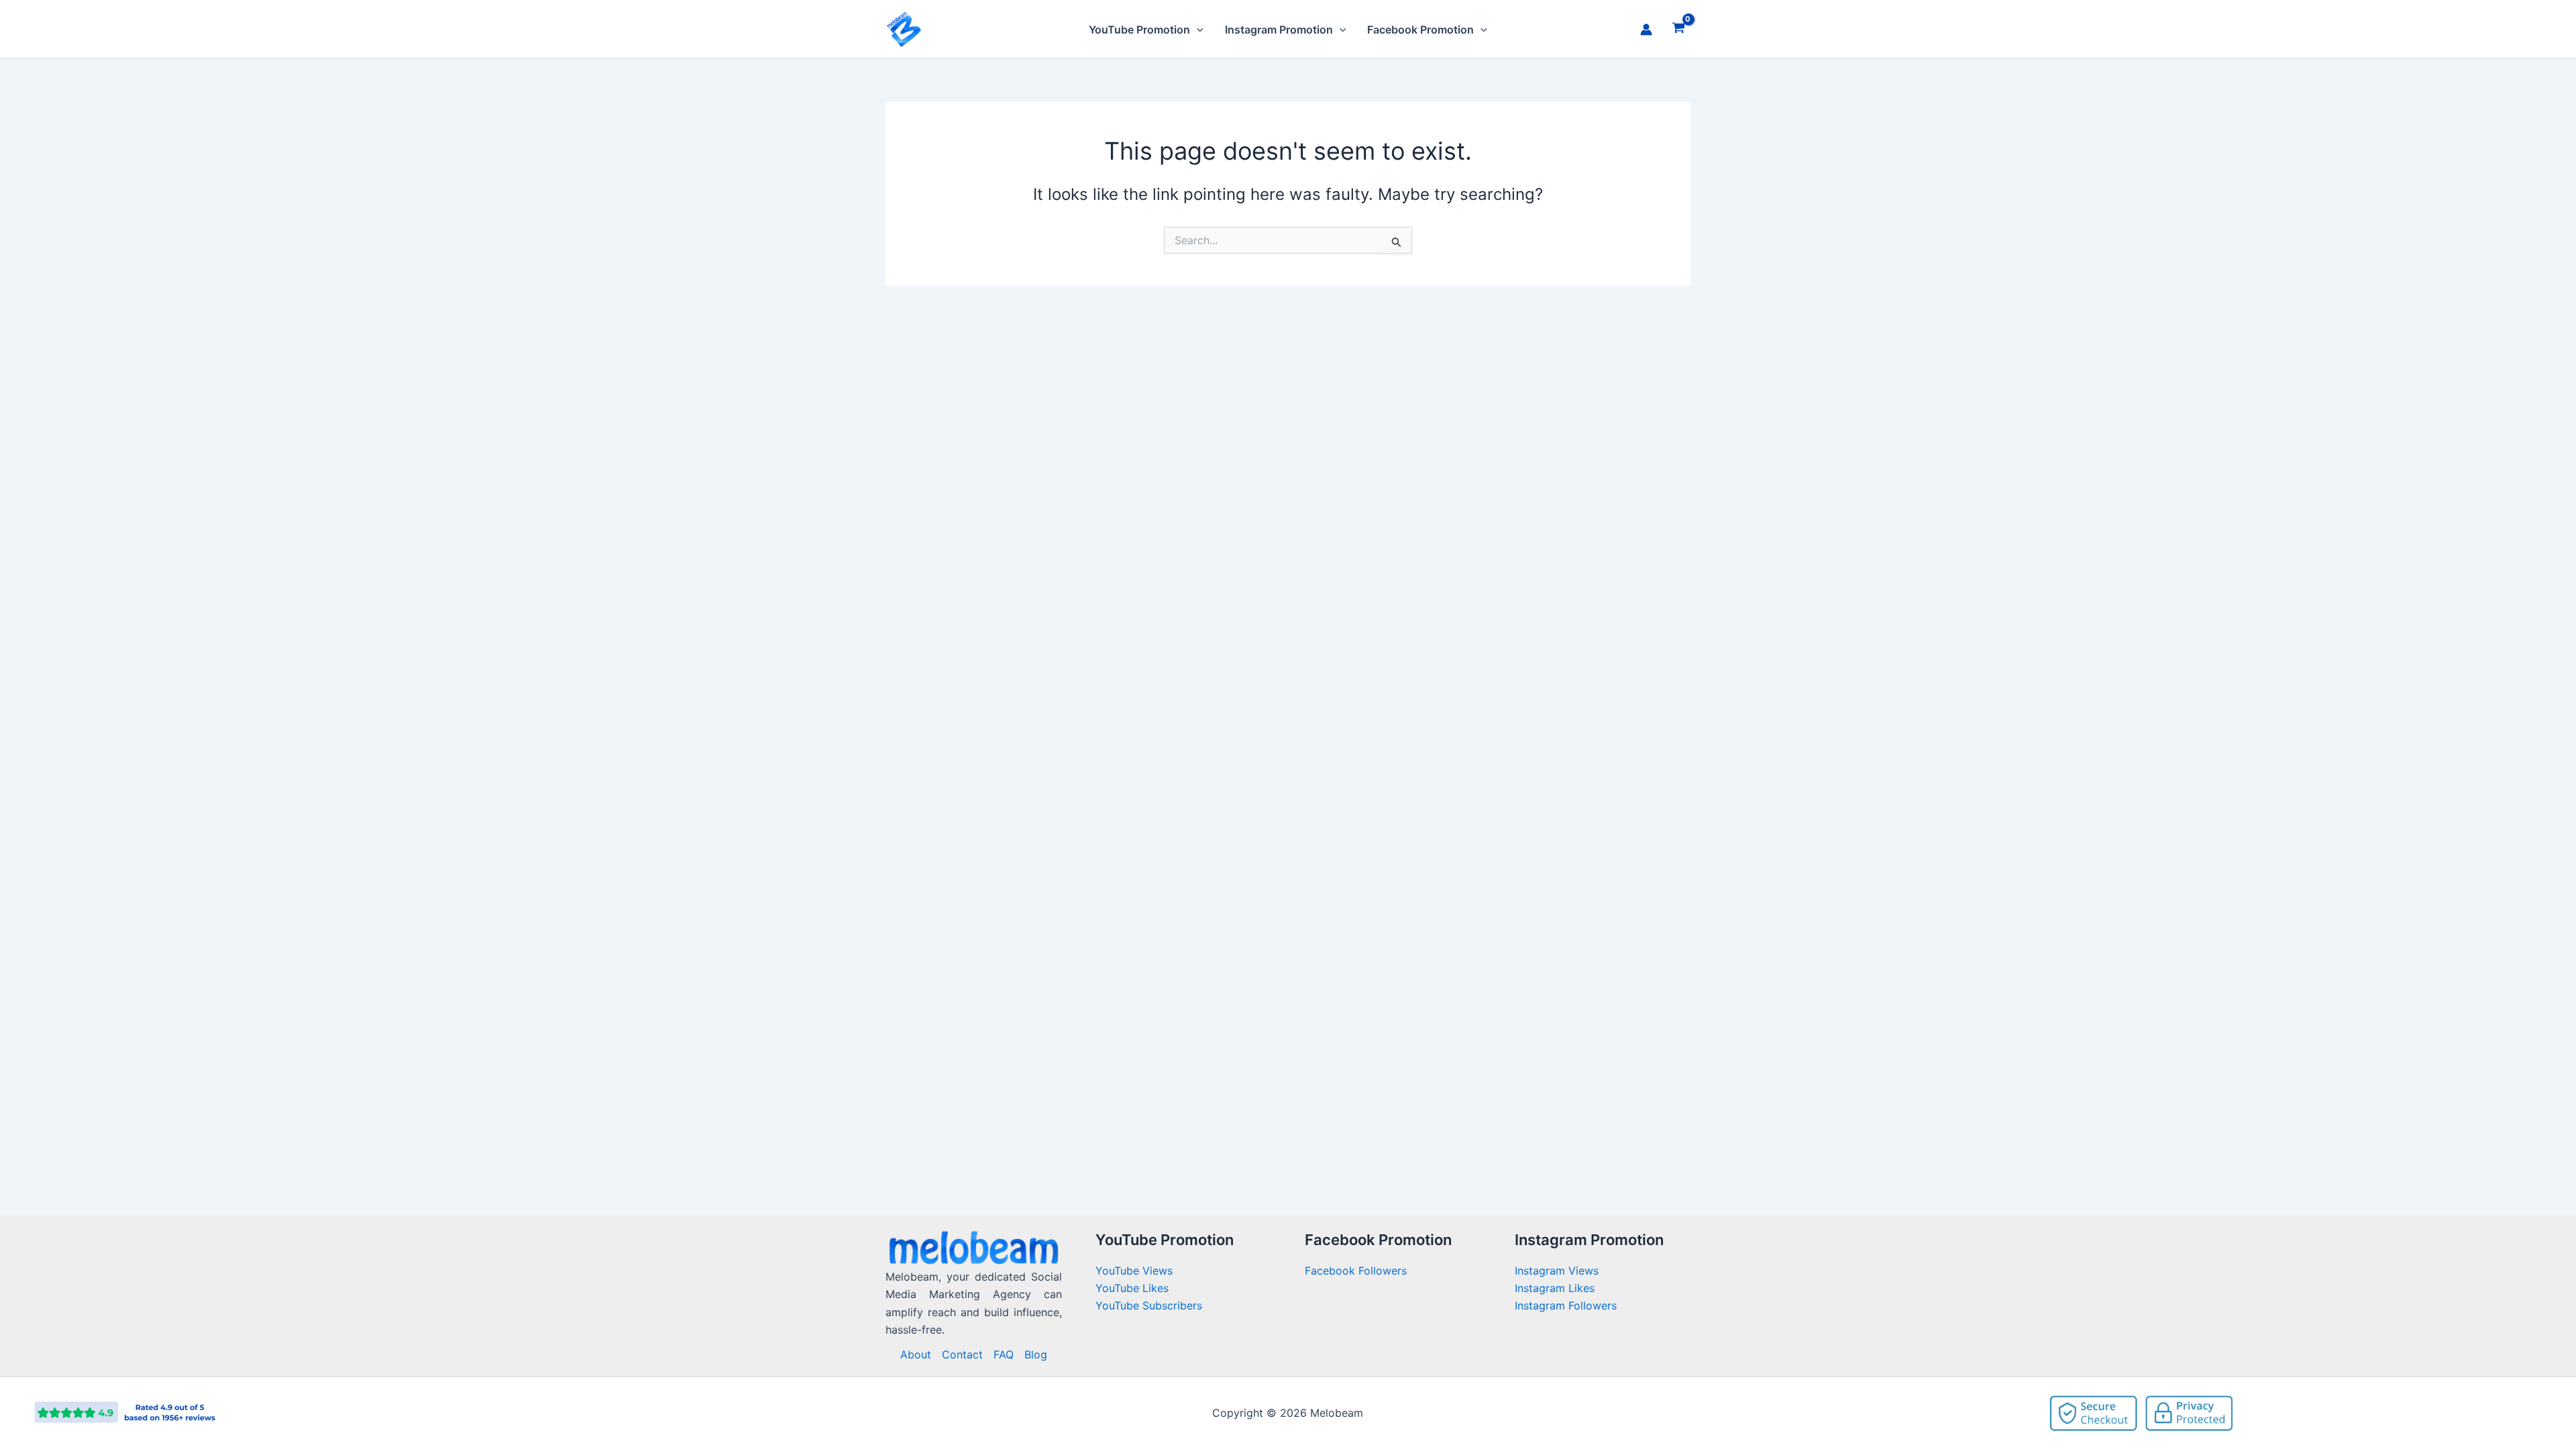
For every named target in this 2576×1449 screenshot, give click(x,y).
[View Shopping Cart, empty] (1678, 30)
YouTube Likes (1132, 1288)
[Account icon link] (1646, 30)
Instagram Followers (1566, 1305)
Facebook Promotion (1420, 30)
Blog (1036, 1354)
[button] (1197, 30)
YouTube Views (1134, 1271)
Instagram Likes (1555, 1288)
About (916, 1354)
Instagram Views (1558, 1271)
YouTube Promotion (1139, 30)
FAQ (1004, 1354)
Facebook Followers (1357, 1271)
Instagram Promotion (1279, 30)
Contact (962, 1354)
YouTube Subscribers (1149, 1305)
